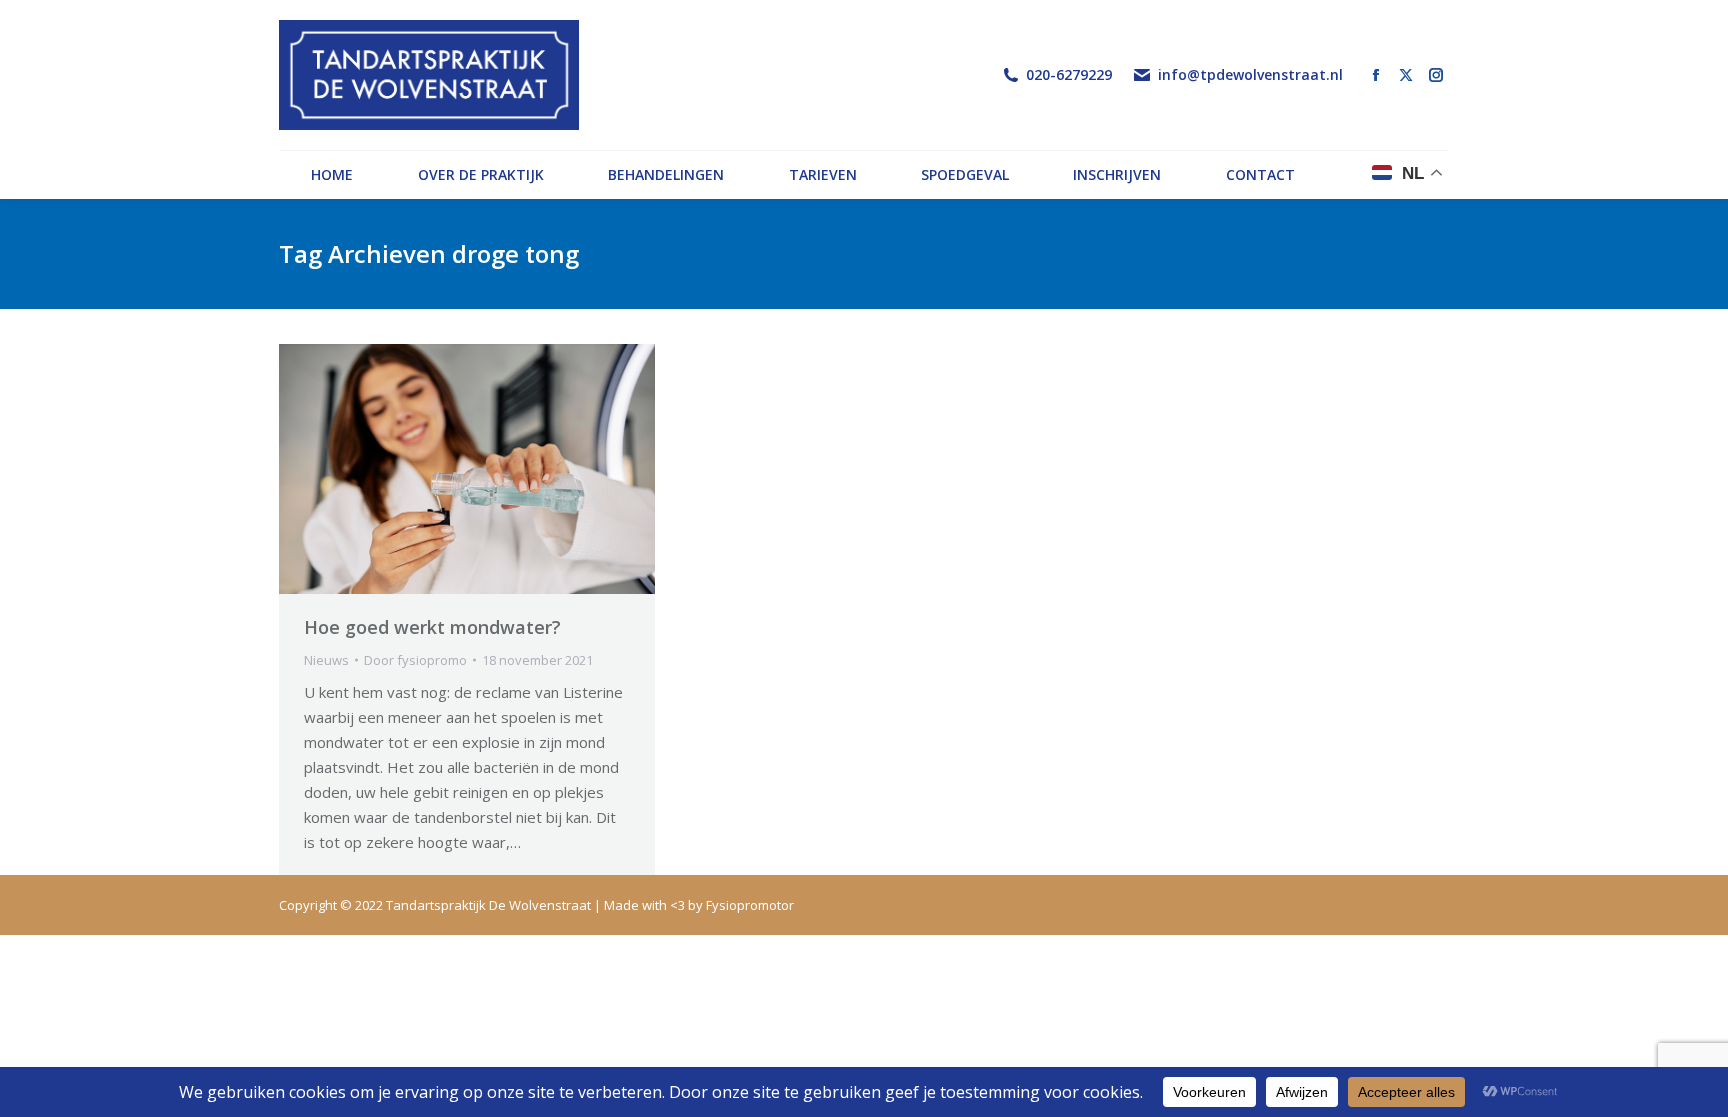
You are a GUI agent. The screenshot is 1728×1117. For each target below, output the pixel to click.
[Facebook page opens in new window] (1376, 75)
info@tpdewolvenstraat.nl (1250, 75)
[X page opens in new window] (1406, 75)
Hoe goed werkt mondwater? (432, 627)
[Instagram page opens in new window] (1436, 75)
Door (415, 660)
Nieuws (326, 660)
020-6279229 (1069, 75)
